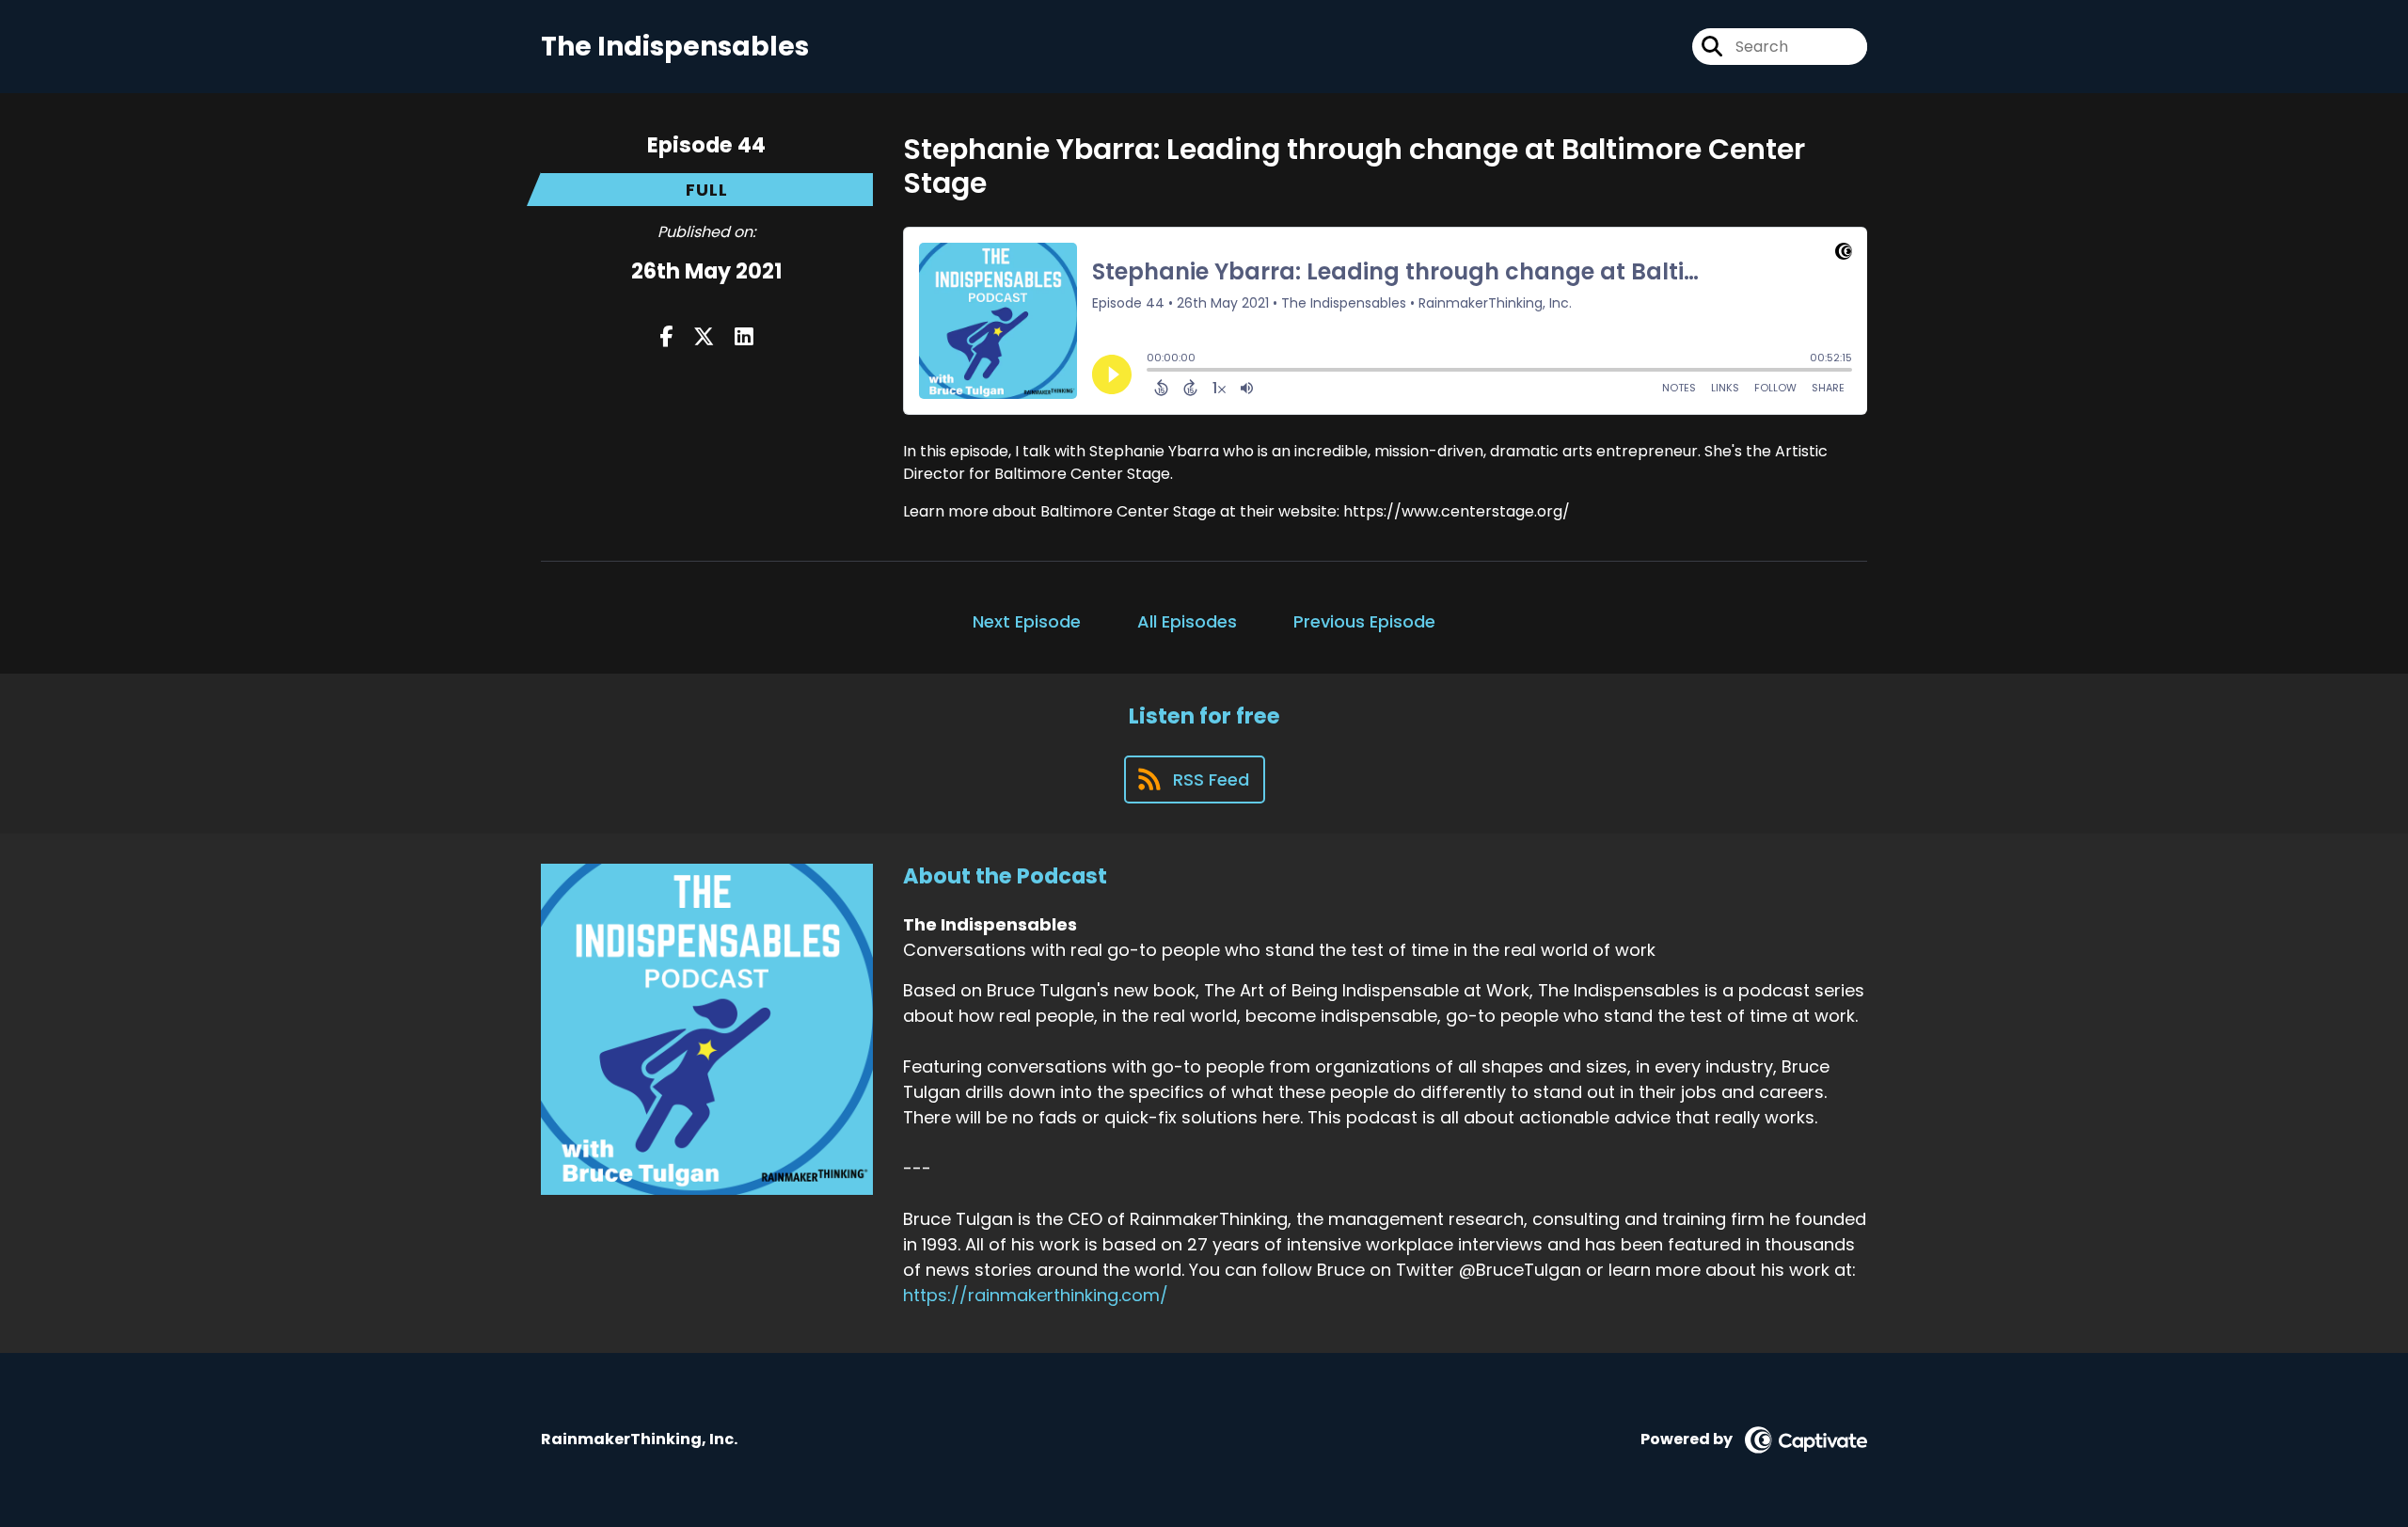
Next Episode (1027, 621)
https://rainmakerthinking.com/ (1036, 1295)
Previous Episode (1364, 621)
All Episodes (1187, 621)
